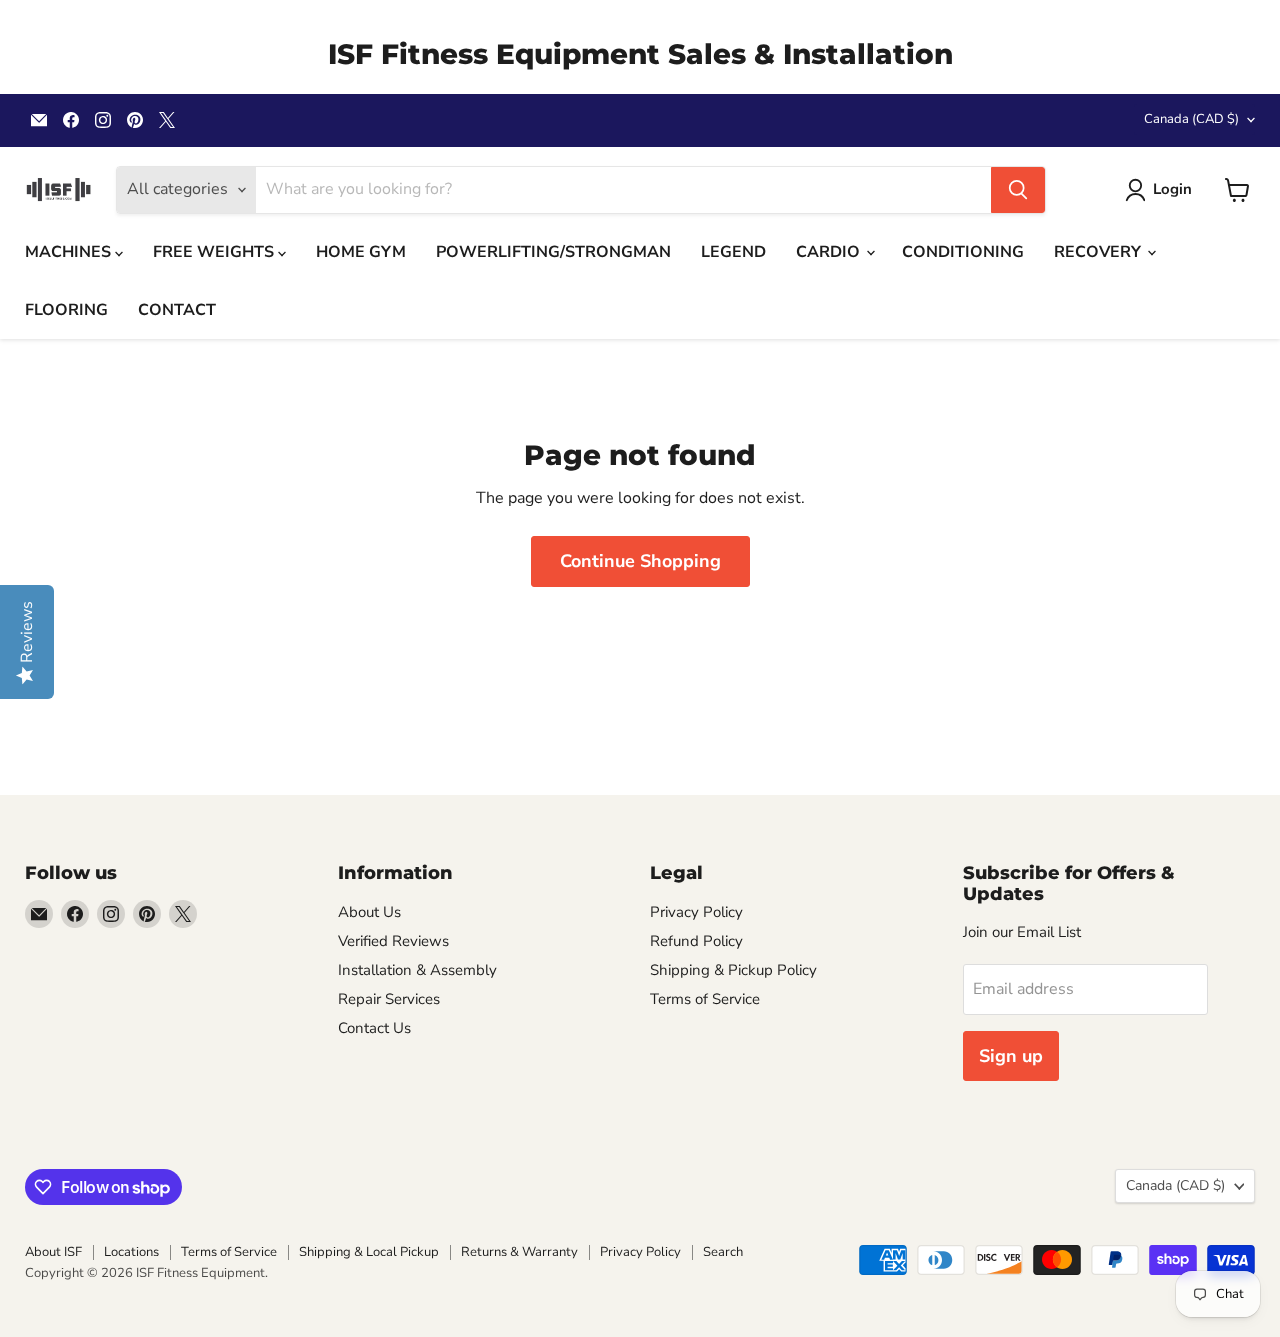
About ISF (53, 1252)
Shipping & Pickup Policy (733, 970)
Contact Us (374, 1028)
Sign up (1011, 1056)
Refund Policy (696, 941)
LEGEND (733, 252)
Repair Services (389, 999)
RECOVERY (1099, 252)
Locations (131, 1252)
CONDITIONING (963, 252)
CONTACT (177, 310)
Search (723, 1252)
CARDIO (830, 252)
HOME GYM (361, 252)
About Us (369, 912)
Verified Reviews (393, 941)
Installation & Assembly (417, 970)
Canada (1191, 119)
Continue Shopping (640, 561)
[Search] (1018, 190)
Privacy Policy (696, 912)
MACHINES (70, 252)
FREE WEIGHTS (215, 252)
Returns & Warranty (519, 1252)
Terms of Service (705, 999)
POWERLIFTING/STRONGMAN (553, 252)
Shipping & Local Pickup (369, 1252)
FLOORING (66, 310)
